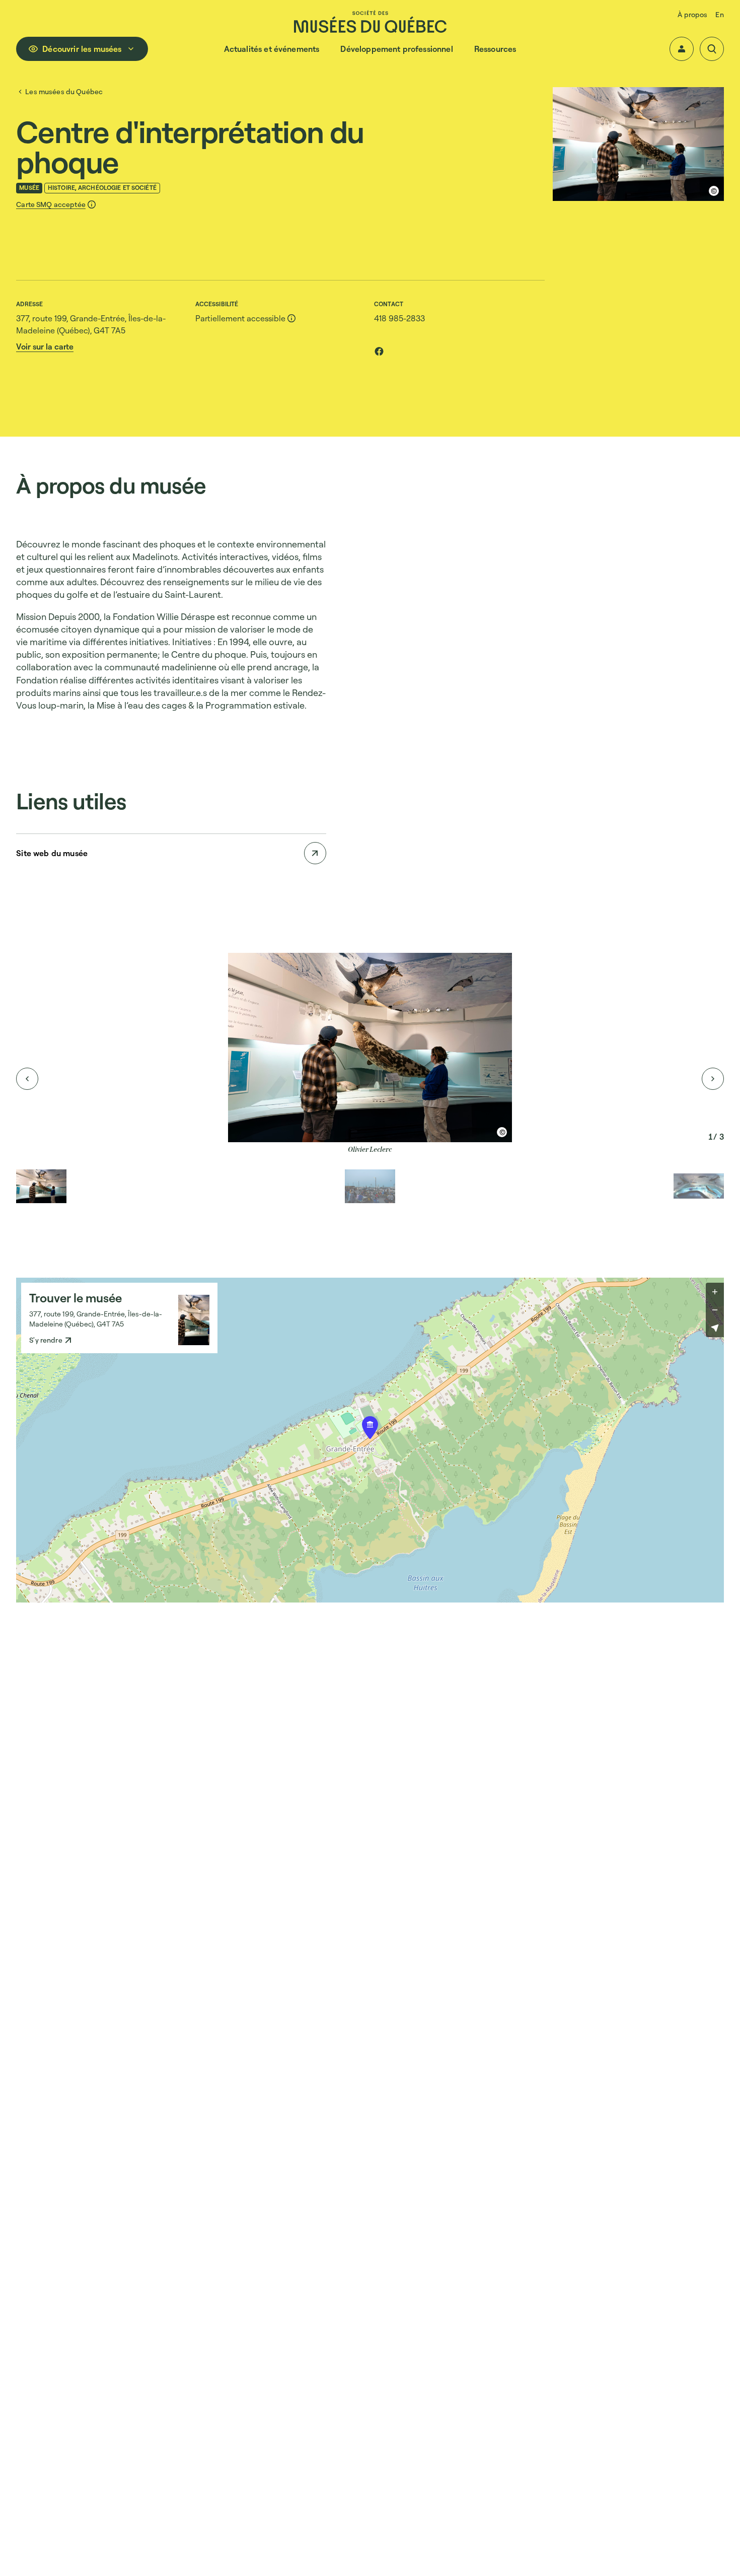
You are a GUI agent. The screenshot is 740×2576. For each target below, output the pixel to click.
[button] (682, 49)
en (719, 14)
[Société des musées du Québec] (370, 21)
